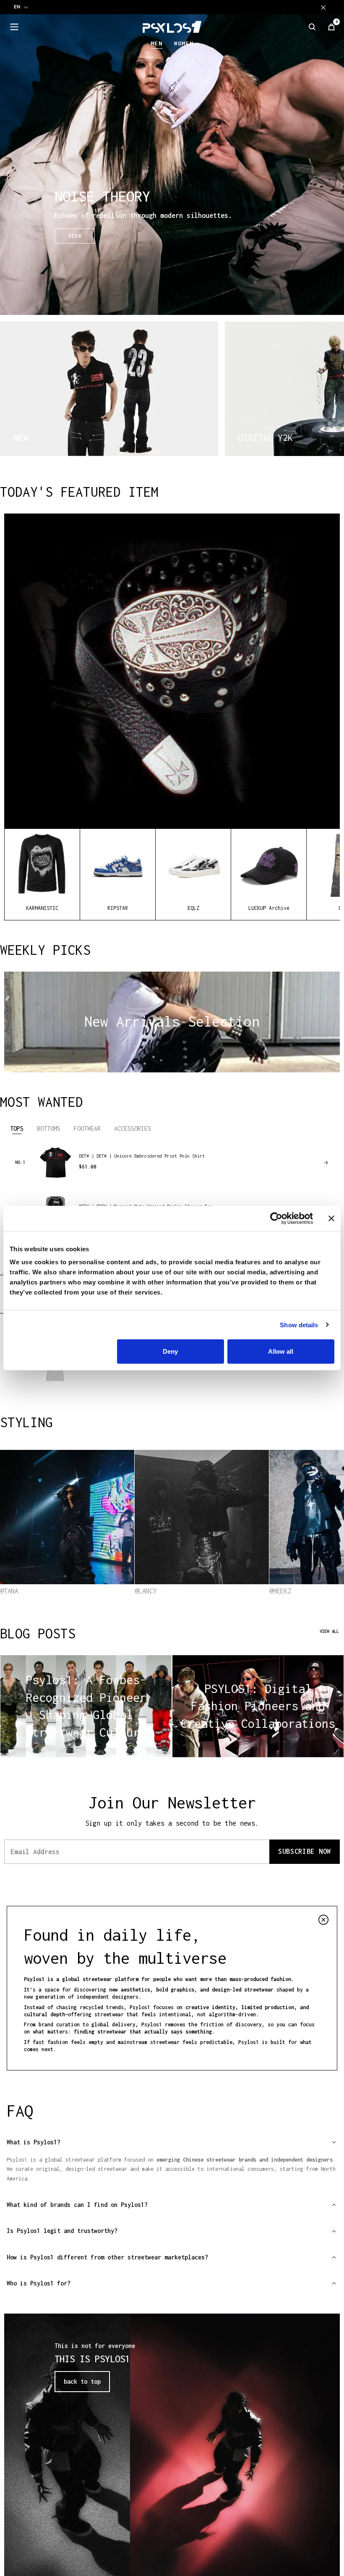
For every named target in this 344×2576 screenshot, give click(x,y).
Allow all (281, 1351)
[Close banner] (331, 1218)
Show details (299, 1325)
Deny (170, 1351)
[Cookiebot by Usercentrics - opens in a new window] (276, 1218)
